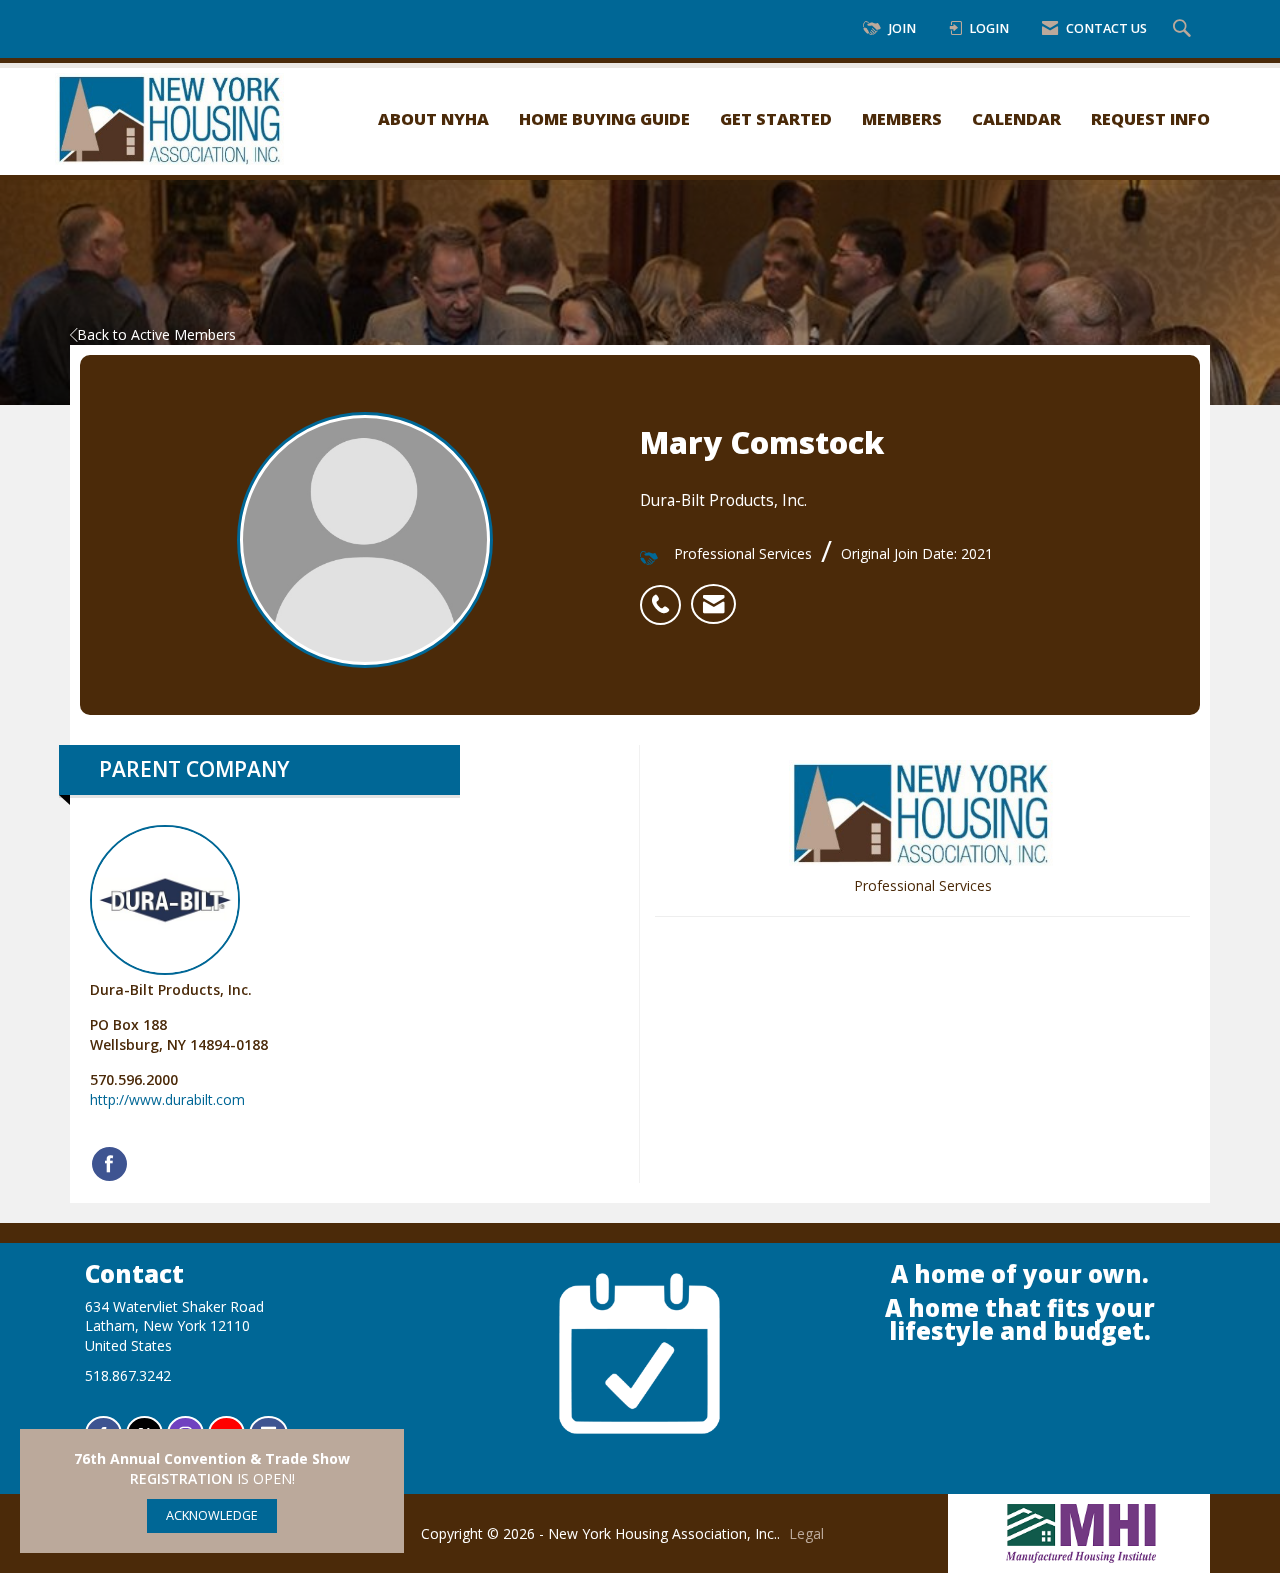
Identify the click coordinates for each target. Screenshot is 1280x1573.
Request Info (1150, 118)
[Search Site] (1184, 29)
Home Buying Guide (604, 118)
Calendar (1016, 118)
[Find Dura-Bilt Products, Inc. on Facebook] (109, 1164)
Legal (806, 1533)
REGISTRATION (181, 1478)
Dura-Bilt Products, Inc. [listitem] (171, 989)
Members (902, 118)
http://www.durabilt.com (167, 1099)
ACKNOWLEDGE (212, 1515)
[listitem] (665, 594)
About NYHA (433, 118)
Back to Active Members (156, 334)
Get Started (776, 118)
